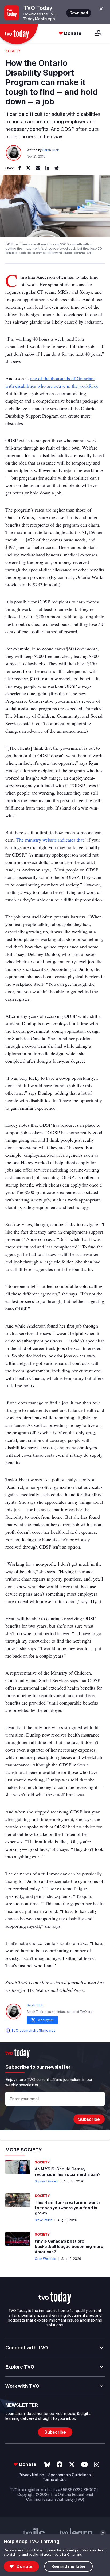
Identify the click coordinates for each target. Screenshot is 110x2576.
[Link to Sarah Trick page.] (14, 153)
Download (79, 13)
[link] (19, 168)
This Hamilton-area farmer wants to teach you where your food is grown (68, 2208)
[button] (55, 2298)
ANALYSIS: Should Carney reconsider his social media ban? (68, 2172)
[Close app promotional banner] (101, 9)
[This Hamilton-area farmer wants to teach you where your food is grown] (18, 2200)
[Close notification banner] (103, 2533)
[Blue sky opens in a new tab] (47, 2465)
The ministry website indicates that (50, 840)
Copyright (26, 2495)
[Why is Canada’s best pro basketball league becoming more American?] (18, 2239)
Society (13, 51)
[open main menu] (98, 34)
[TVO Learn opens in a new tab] (76, 2533)
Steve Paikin (44, 2220)
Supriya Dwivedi (47, 2181)
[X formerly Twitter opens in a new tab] (72, 2465)
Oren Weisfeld (46, 2259)
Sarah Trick (51, 150)
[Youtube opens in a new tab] (85, 2465)
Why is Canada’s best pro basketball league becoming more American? (69, 2246)
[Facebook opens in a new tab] (60, 2465)
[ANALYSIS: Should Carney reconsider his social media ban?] (18, 2167)
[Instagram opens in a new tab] (97, 2465)
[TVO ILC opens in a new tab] (34, 2533)
